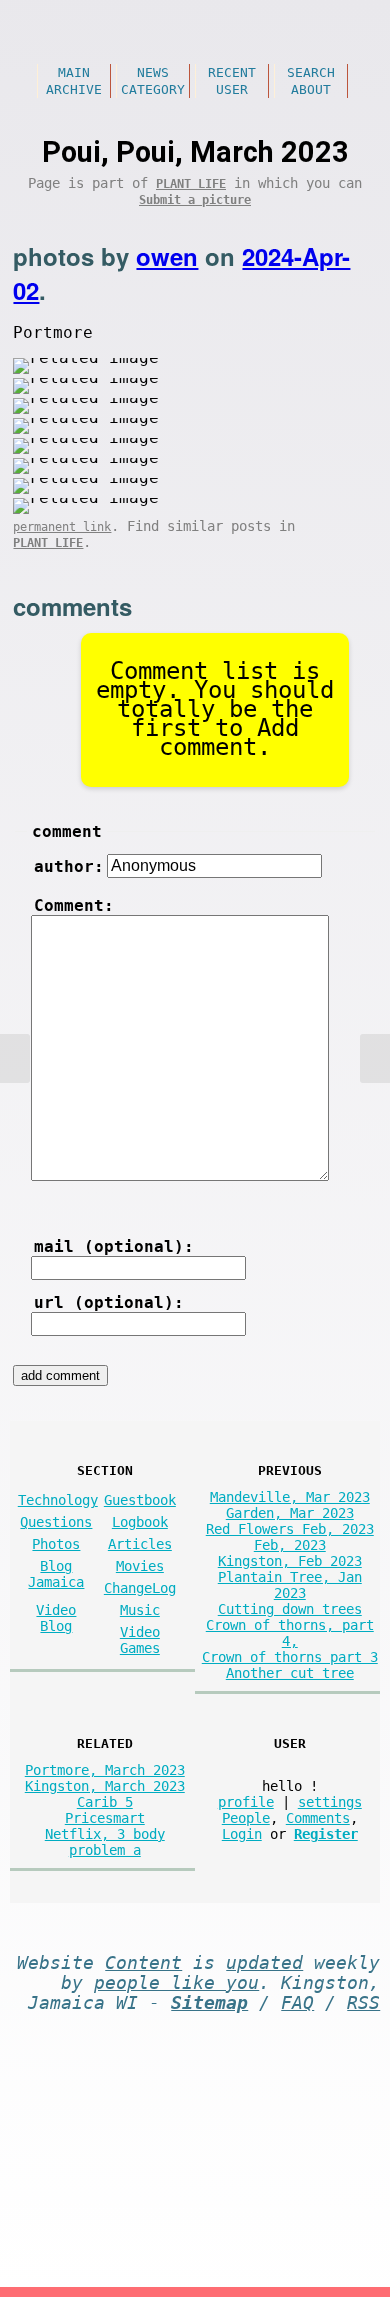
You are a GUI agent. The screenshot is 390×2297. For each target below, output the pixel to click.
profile (246, 1802)
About (311, 89)
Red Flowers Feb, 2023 (290, 1529)
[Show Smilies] (56, 1194)
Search (311, 72)
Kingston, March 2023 (105, 1786)
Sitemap (209, 2003)
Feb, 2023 (290, 1545)
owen (167, 256)
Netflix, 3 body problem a (105, 1842)
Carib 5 (105, 1802)
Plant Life (191, 184)
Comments (318, 1818)
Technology (58, 1500)
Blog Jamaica (56, 1574)
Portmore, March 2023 (105, 1770)
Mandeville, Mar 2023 (290, 1497)
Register (326, 1834)
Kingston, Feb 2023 (290, 1561)
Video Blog (56, 1618)
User (232, 89)
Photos (56, 1544)
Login (242, 1834)
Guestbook (140, 1500)
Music (140, 1610)
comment (67, 831)
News (153, 72)
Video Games (140, 1640)
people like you (176, 1983)
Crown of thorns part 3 (290, 1657)
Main (74, 72)
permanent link (62, 527)
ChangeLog (140, 1588)
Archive (74, 89)
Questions (56, 1522)
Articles (140, 1544)
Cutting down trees (290, 1609)
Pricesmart (105, 1818)
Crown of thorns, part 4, (290, 1633)
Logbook (140, 1522)
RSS (363, 2003)
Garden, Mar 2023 (290, 1513)
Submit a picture (195, 200)
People (246, 1818)
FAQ (297, 2003)
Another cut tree (290, 1673)
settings (330, 1802)
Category (153, 89)
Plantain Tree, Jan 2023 (290, 1585)
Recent (232, 72)
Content (143, 1963)
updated (264, 1963)
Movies (140, 1566)
